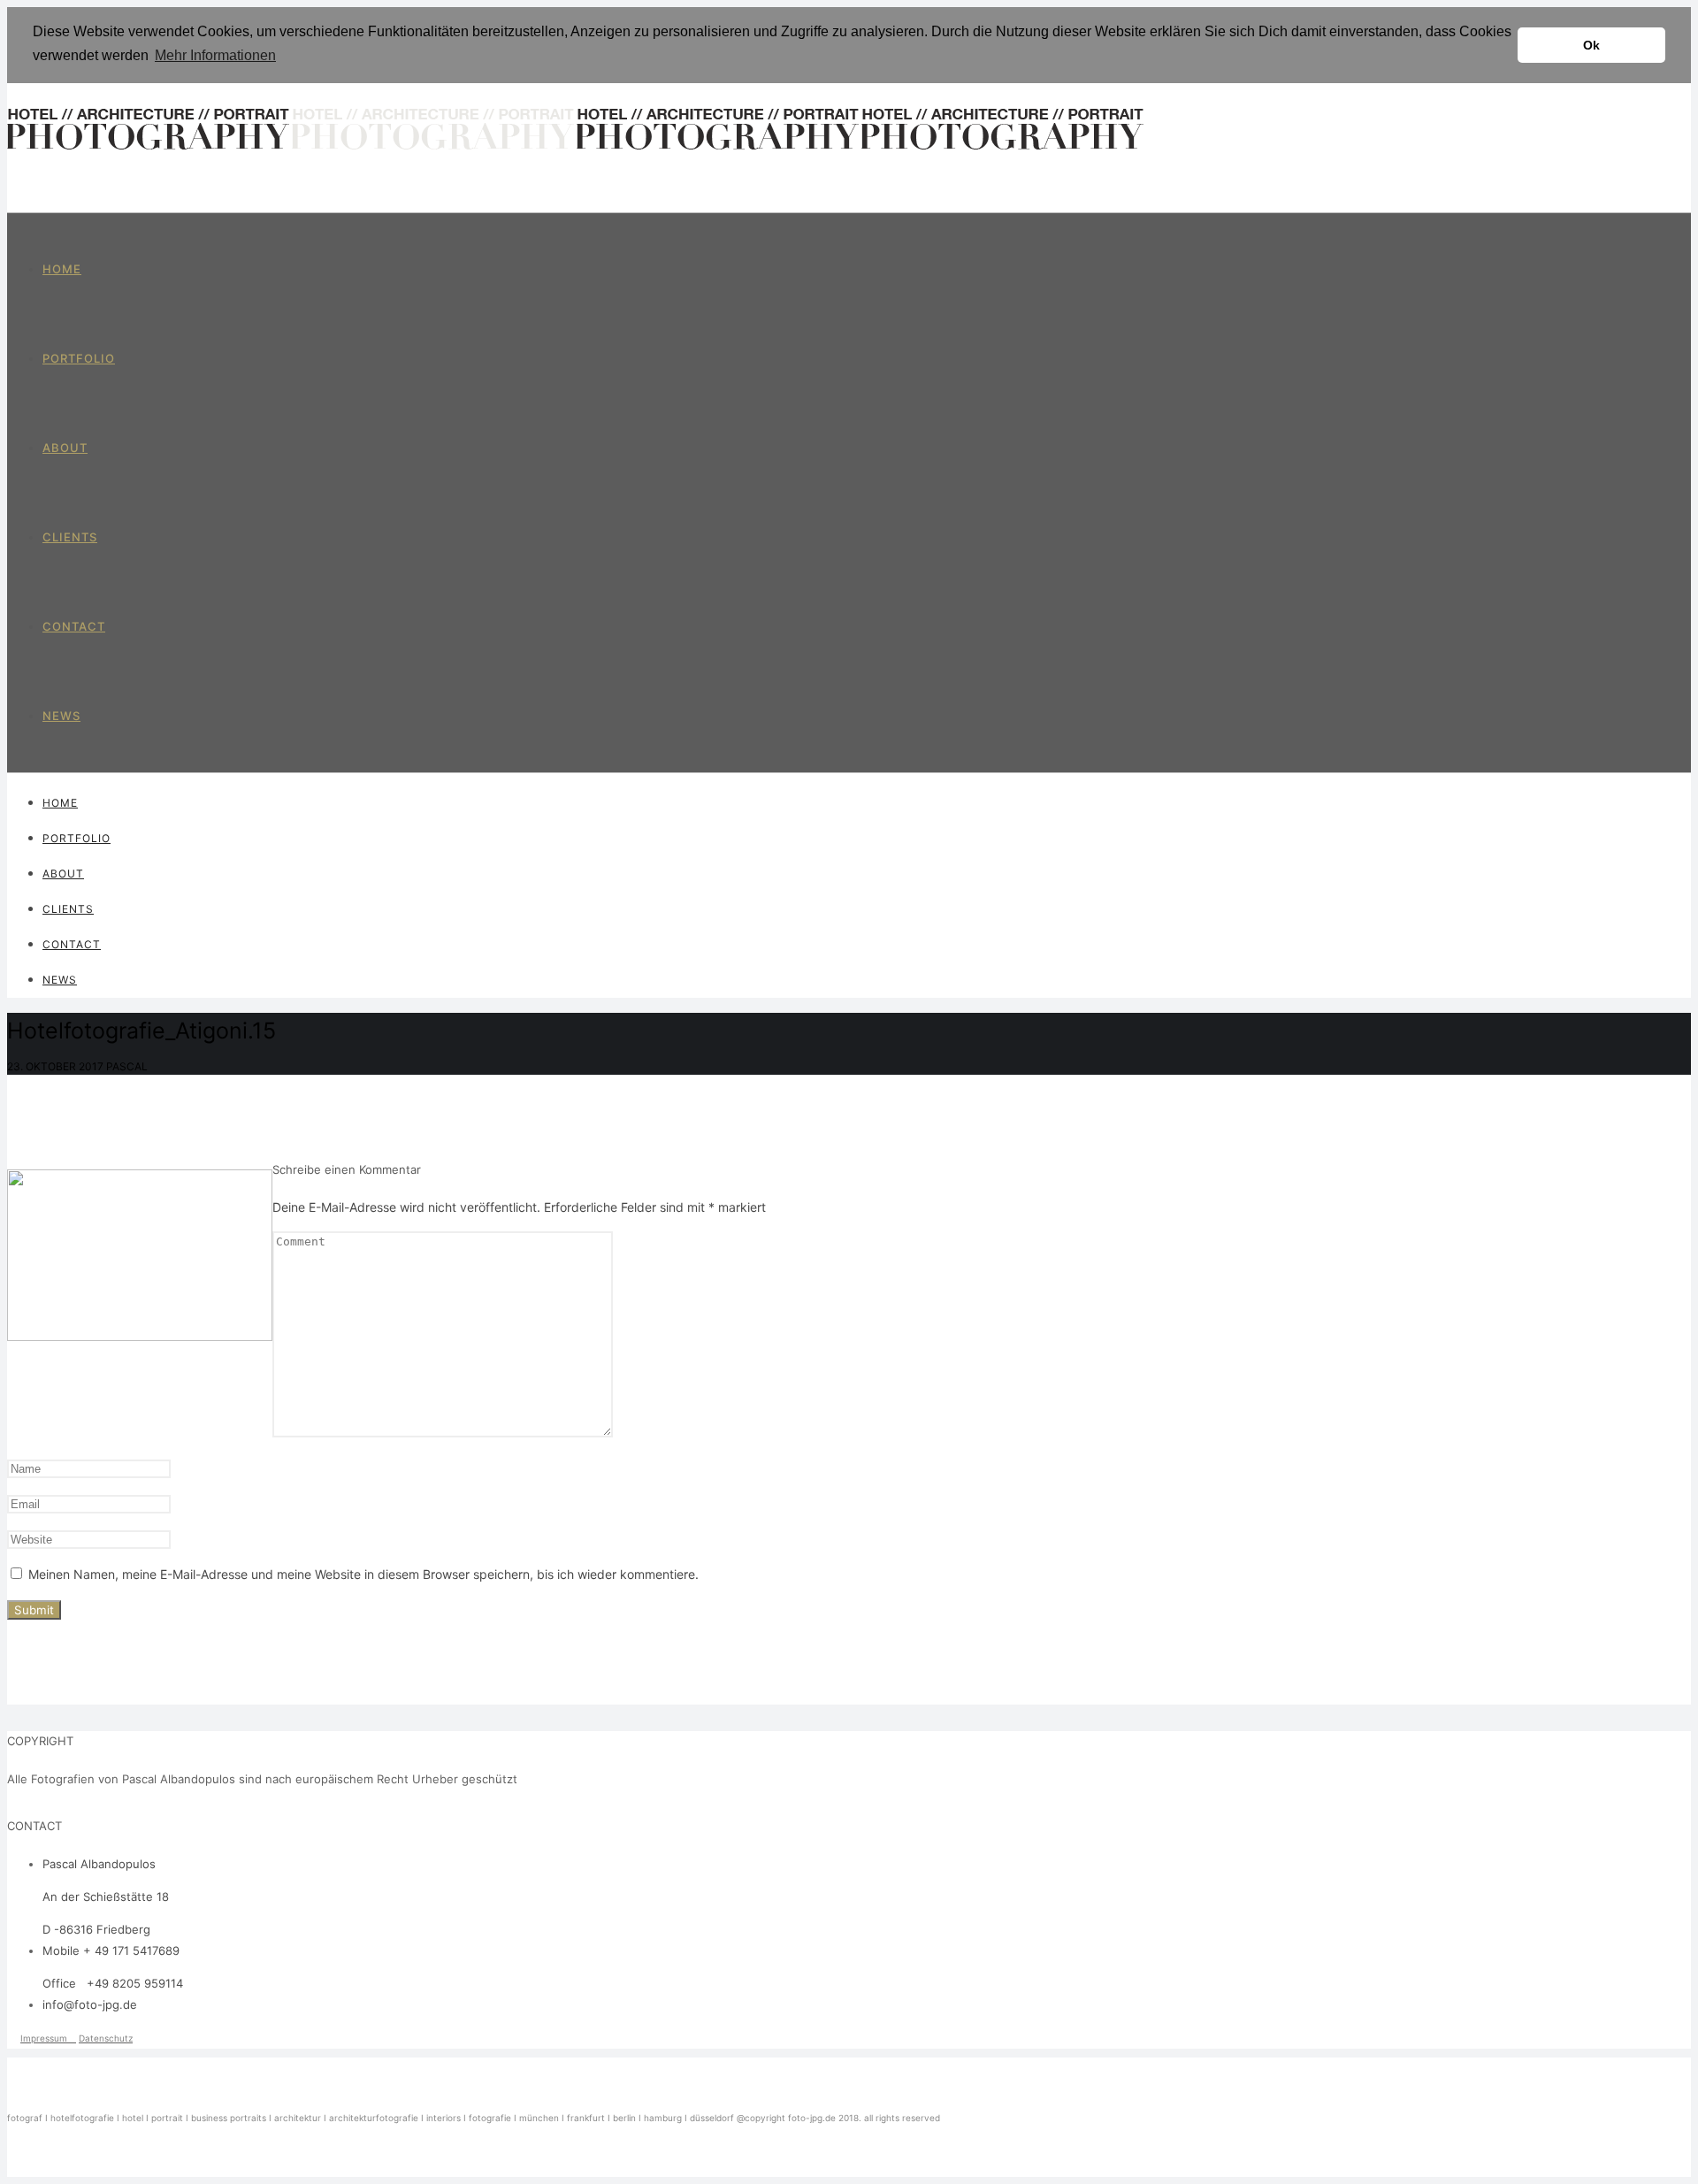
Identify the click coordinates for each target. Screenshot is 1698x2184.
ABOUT (65, 448)
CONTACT (74, 626)
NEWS (61, 716)
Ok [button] (1591, 45)
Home (62, 269)
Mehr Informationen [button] (215, 55)
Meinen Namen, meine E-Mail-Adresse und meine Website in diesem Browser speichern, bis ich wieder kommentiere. (363, 1574)
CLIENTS (70, 537)
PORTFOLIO (79, 358)
